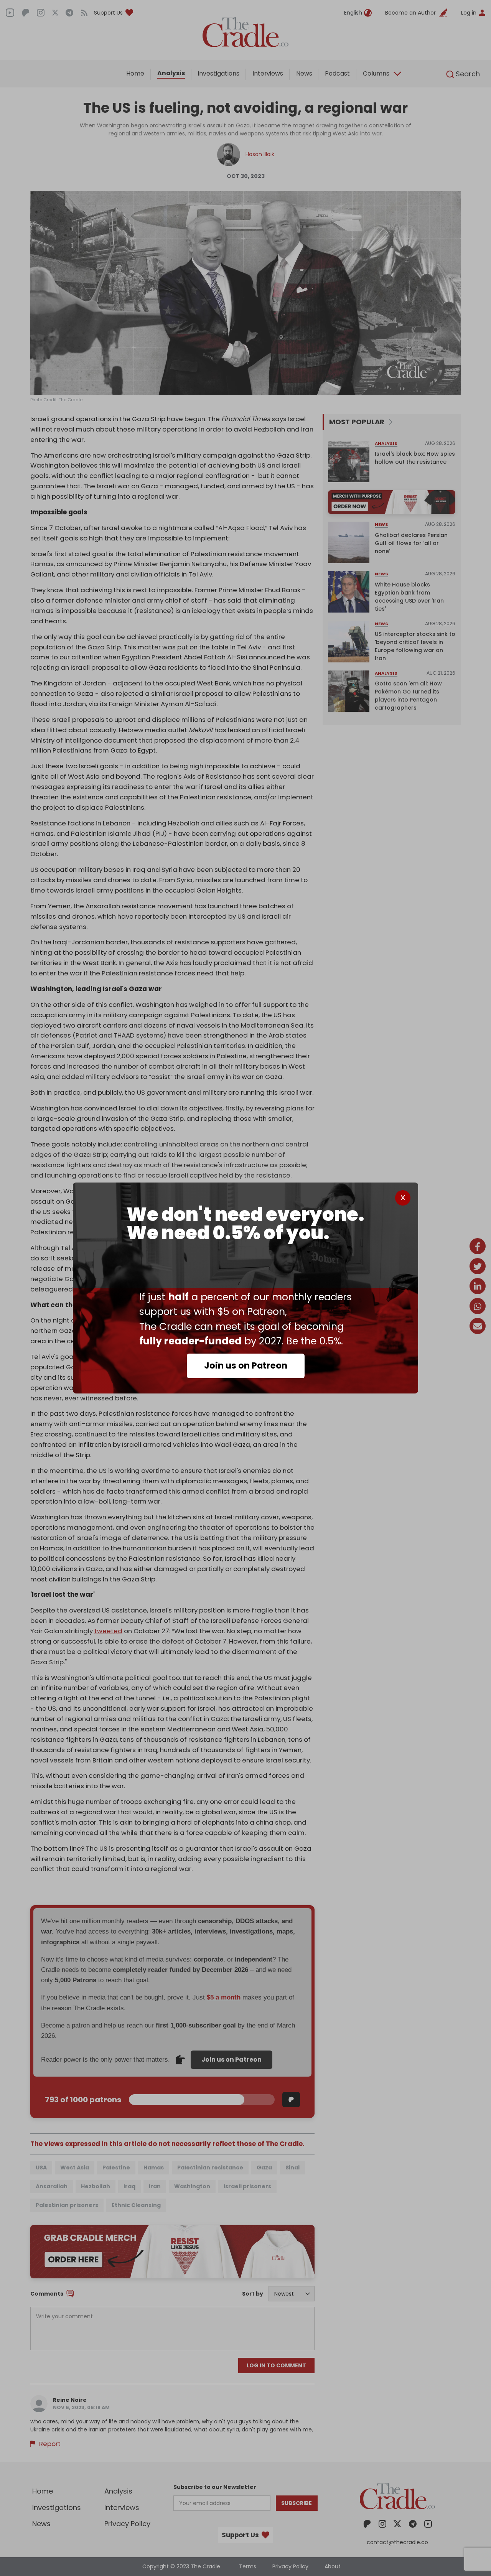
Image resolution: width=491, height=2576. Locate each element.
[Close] (403, 1198)
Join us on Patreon (246, 1365)
